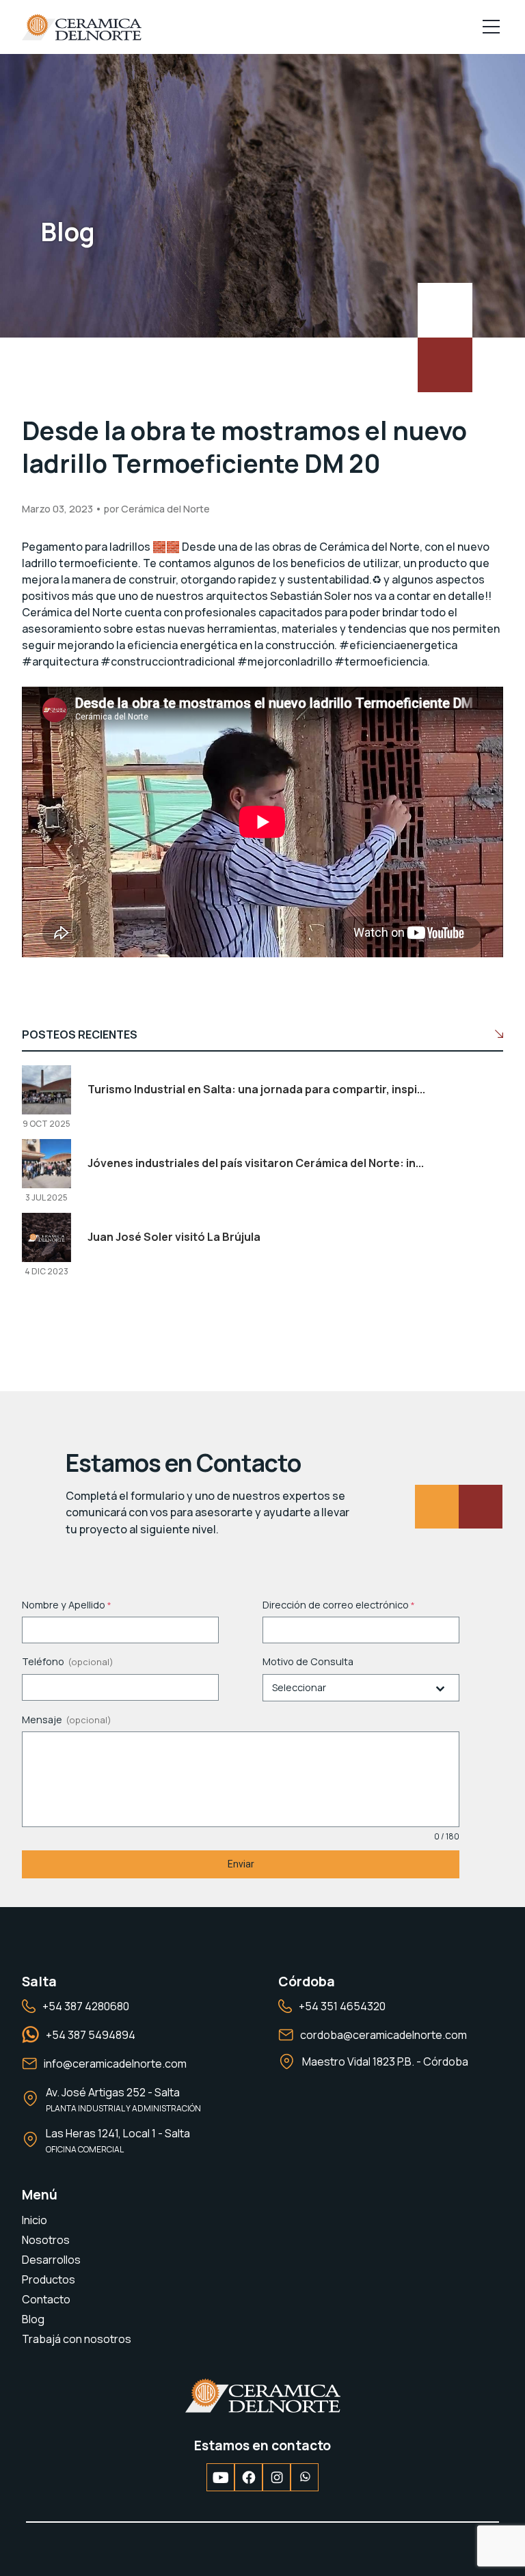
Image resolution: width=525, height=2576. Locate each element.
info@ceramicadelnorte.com (115, 2064)
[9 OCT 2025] (46, 1075)
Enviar (241, 1864)
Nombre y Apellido (67, 1605)
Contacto (46, 2299)
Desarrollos (51, 2260)
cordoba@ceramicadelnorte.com (383, 2035)
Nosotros (46, 2240)
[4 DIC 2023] (46, 1223)
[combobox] (361, 1688)
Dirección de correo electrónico (339, 1605)
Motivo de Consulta (308, 1661)
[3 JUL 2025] (46, 1149)
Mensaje (42, 1719)
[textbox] (348, 1688)
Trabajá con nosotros (77, 2339)
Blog (33, 2319)
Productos (49, 2279)
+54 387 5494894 (91, 2035)
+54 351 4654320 (342, 2006)
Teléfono (43, 1661)
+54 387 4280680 (86, 2006)
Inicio (35, 2220)
